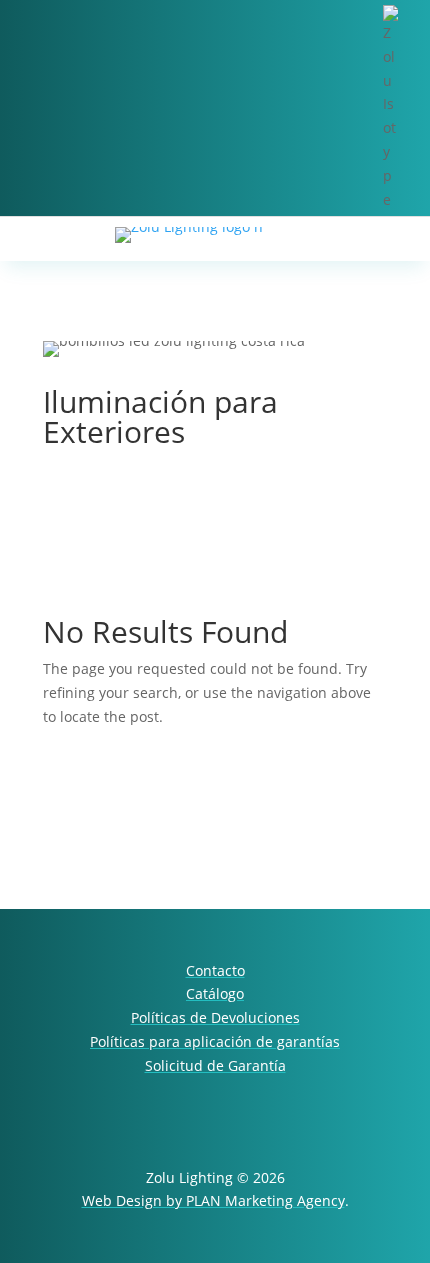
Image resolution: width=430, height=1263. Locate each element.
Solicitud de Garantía (215, 1065)
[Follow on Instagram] (362, 1133)
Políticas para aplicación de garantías (215, 1041)
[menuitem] (406, 108)
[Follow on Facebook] (304, 1133)
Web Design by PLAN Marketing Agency (213, 1200)
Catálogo (215, 993)
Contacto (215, 970)
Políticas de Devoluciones (215, 1017)
